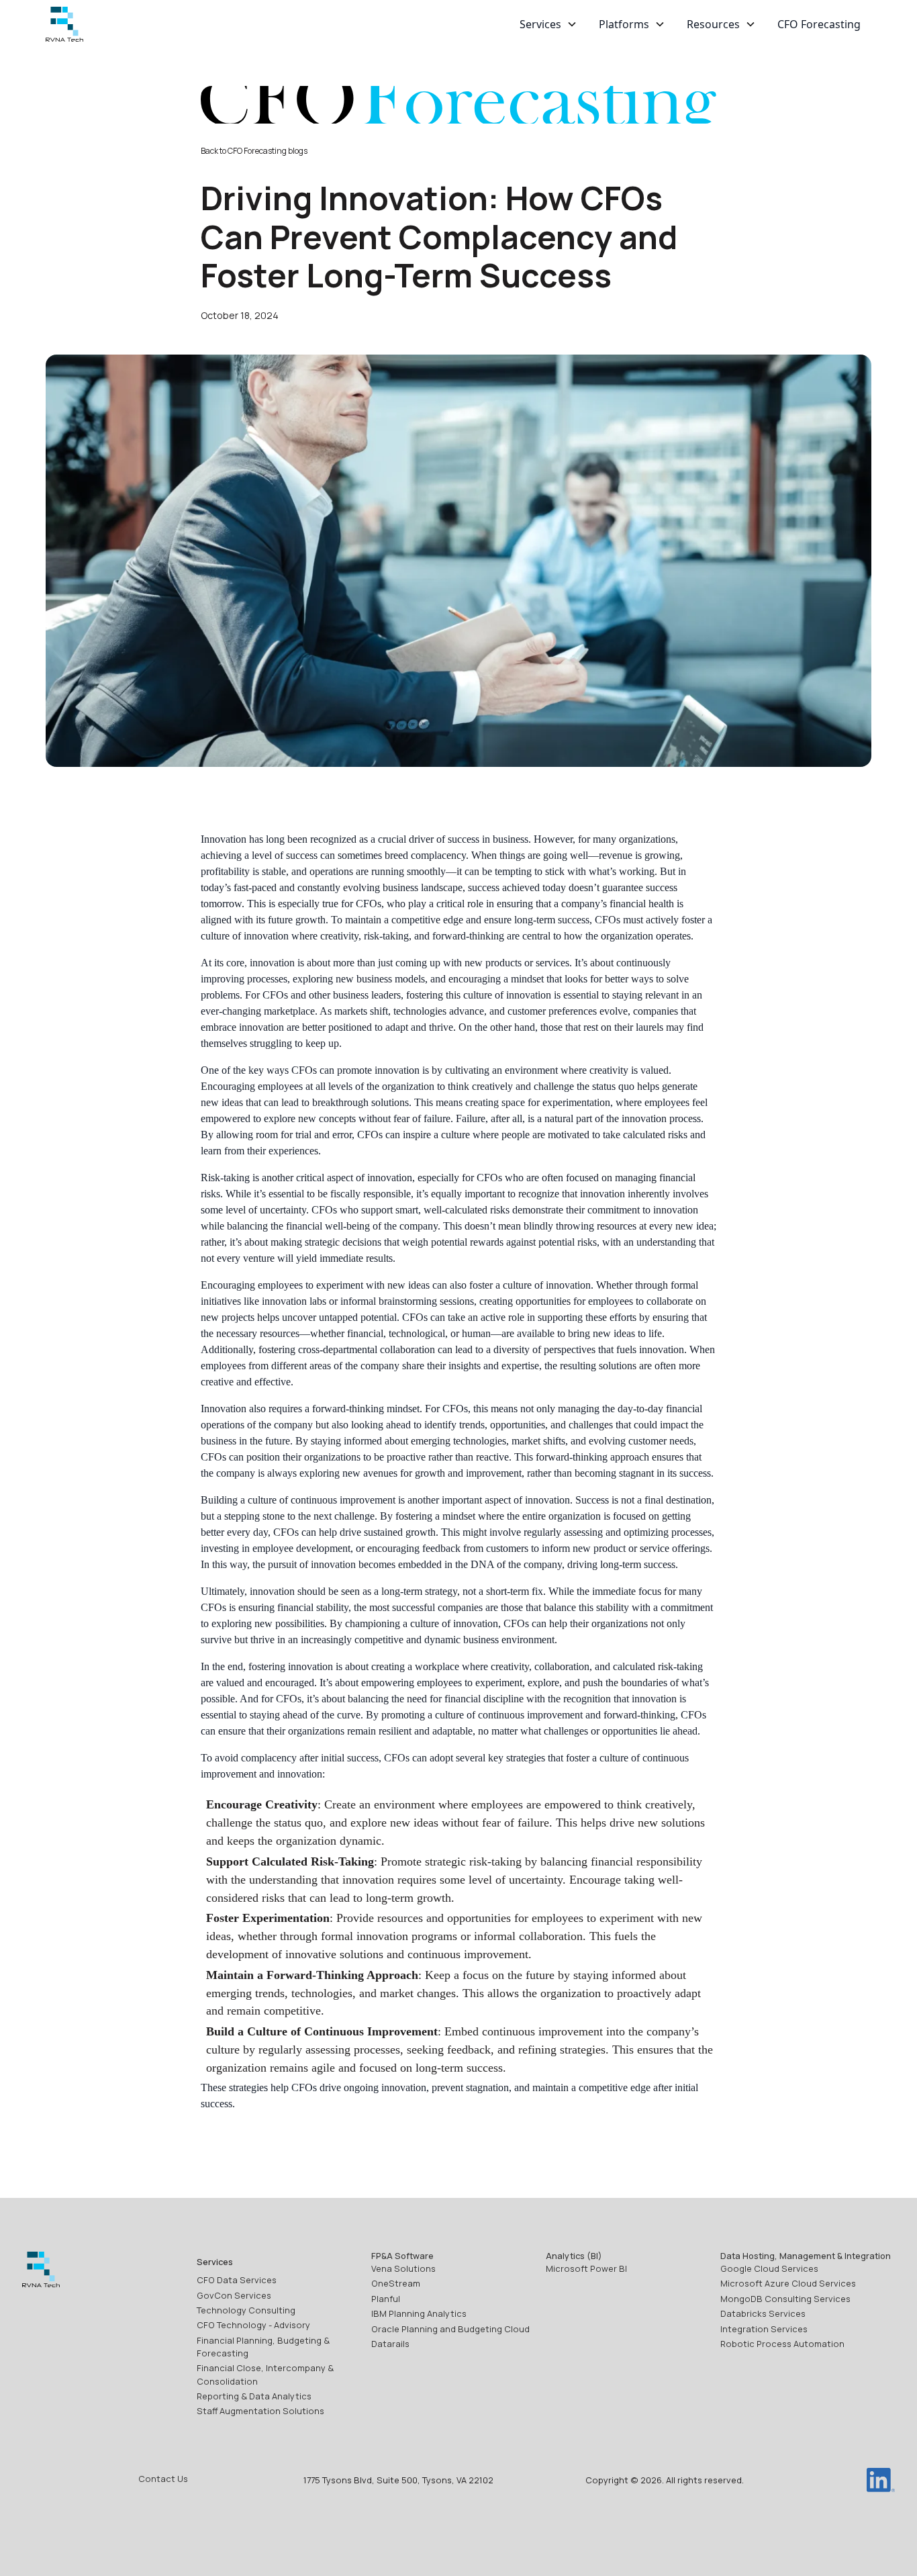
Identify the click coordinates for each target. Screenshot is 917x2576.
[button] (548, 24)
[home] (64, 25)
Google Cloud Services (769, 2268)
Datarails (390, 2344)
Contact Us (163, 2479)
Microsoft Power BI (586, 2268)
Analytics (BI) (574, 2256)
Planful (386, 2299)
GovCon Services (234, 2295)
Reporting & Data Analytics (254, 2396)
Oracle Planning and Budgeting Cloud (450, 2329)
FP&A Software (402, 2256)
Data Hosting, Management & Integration (806, 2256)
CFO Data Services (237, 2280)
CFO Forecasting (819, 24)
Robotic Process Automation (782, 2344)
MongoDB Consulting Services (785, 2299)
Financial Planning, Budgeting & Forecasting (263, 2347)
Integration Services (764, 2329)
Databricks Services (763, 2313)
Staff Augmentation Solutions (260, 2411)
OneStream (396, 2283)
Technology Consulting (246, 2310)
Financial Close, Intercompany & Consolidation (265, 2374)
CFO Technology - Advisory (253, 2325)
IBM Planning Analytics (419, 2313)
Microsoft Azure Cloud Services (788, 2283)
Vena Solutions (403, 2268)
